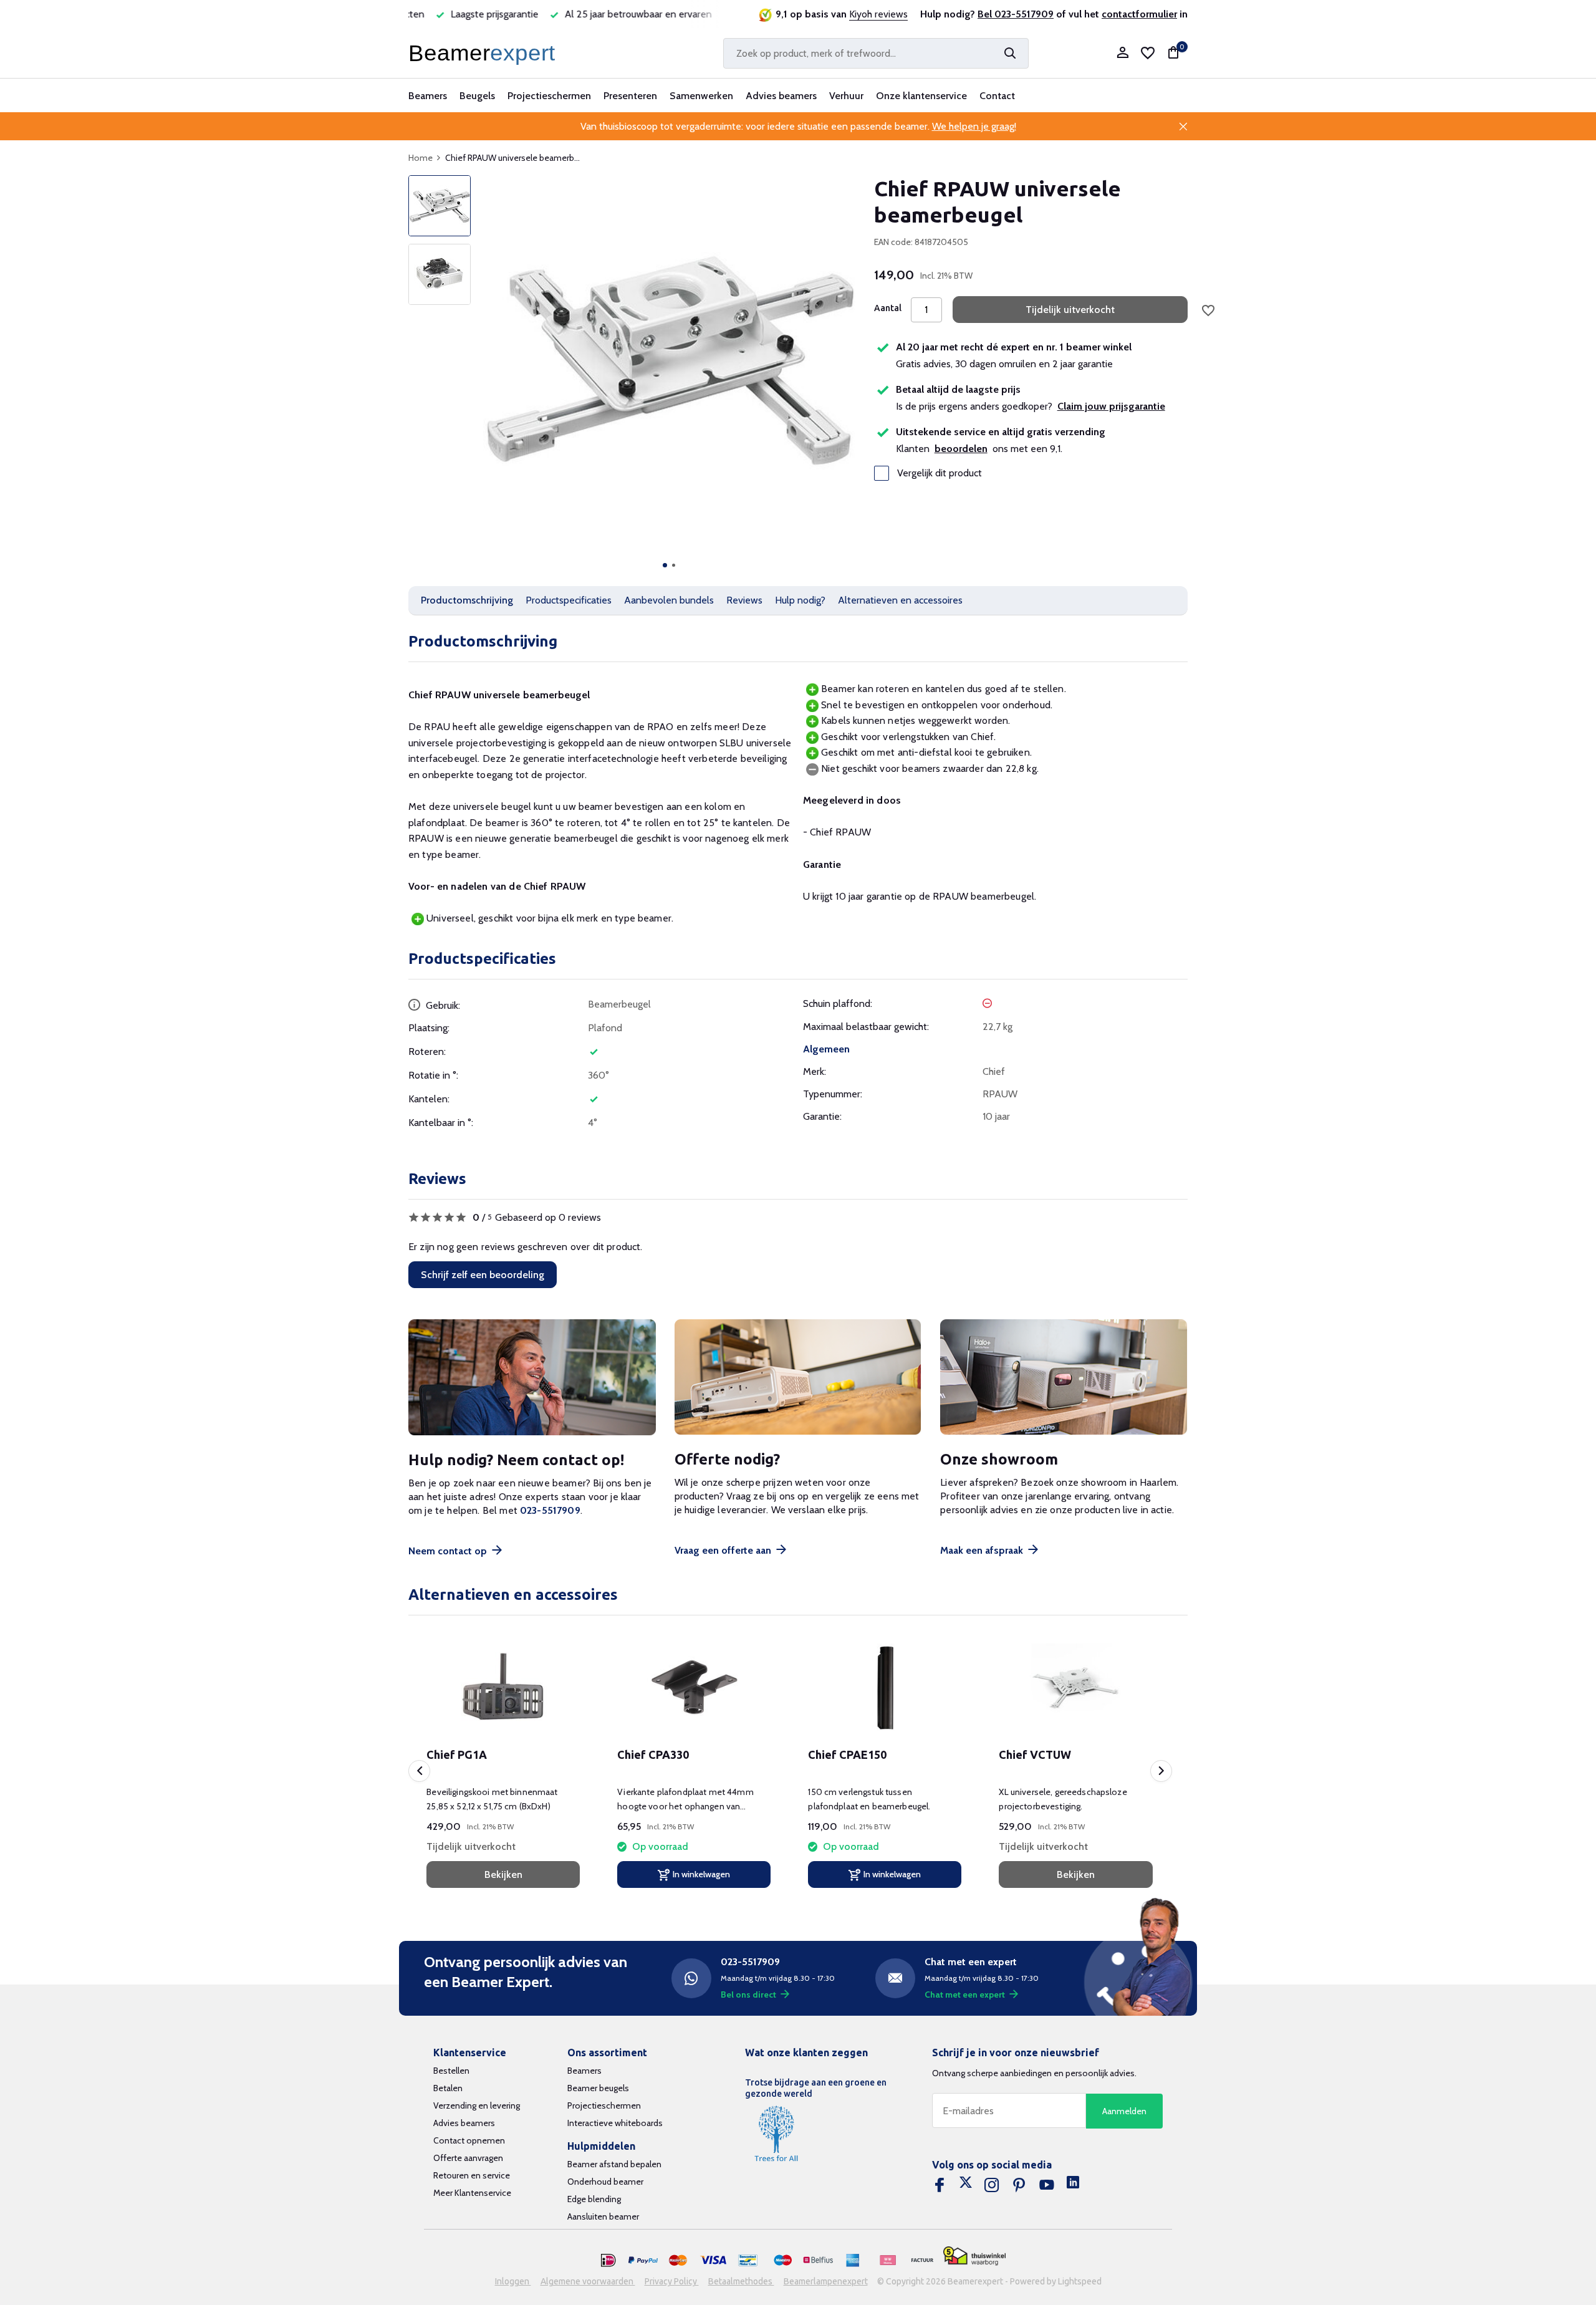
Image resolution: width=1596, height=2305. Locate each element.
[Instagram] (992, 2185)
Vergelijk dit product (940, 473)
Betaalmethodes (741, 2281)
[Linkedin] (1073, 2185)
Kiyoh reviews (878, 14)
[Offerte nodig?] (798, 1378)
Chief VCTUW (1035, 1754)
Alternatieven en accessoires (900, 600)
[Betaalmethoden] (608, 2261)
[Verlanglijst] (1148, 53)
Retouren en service (472, 2175)
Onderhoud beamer (605, 2182)
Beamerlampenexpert (826, 2281)
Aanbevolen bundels (669, 600)
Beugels (477, 96)
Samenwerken (701, 96)
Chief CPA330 (653, 1754)
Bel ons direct (748, 1995)
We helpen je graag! (974, 126)
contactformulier (1139, 14)
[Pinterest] (1019, 2185)
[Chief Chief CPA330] (694, 1688)
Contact (997, 96)
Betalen (448, 2088)
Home (421, 158)
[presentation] (419, 1771)
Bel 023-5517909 (1016, 14)
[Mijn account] (1122, 53)
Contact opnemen (469, 2140)
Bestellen (451, 2071)
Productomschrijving (467, 600)
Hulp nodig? (800, 600)
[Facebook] (940, 2185)
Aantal (888, 308)
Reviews (744, 600)
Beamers (428, 96)
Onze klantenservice (921, 96)
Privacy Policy (672, 2281)
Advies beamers (781, 96)
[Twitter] (966, 2185)
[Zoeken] (1010, 53)
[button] (665, 565)
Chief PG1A (457, 1754)
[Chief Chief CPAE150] (885, 1688)
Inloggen (513, 2281)
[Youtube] (1047, 2185)
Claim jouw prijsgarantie (1111, 406)
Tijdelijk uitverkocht (1070, 310)
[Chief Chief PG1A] (503, 1688)
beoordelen (961, 449)
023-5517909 (550, 1510)
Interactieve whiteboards (615, 2123)
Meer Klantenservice (472, 2193)
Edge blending (594, 2199)
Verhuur (846, 96)
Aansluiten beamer (603, 2216)
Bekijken (503, 1874)
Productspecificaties (569, 600)
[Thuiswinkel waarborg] (974, 2256)
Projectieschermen (549, 96)
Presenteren (630, 96)
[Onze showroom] (1064, 1378)
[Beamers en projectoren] (484, 53)
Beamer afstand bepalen (614, 2164)
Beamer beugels (598, 2088)
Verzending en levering (477, 2105)
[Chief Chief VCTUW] (1075, 1688)
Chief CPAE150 (847, 1754)
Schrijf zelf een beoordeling (483, 1275)
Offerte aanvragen (468, 2158)
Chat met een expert (965, 1995)
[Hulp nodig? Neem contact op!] (532, 1378)
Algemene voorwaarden (588, 2281)
